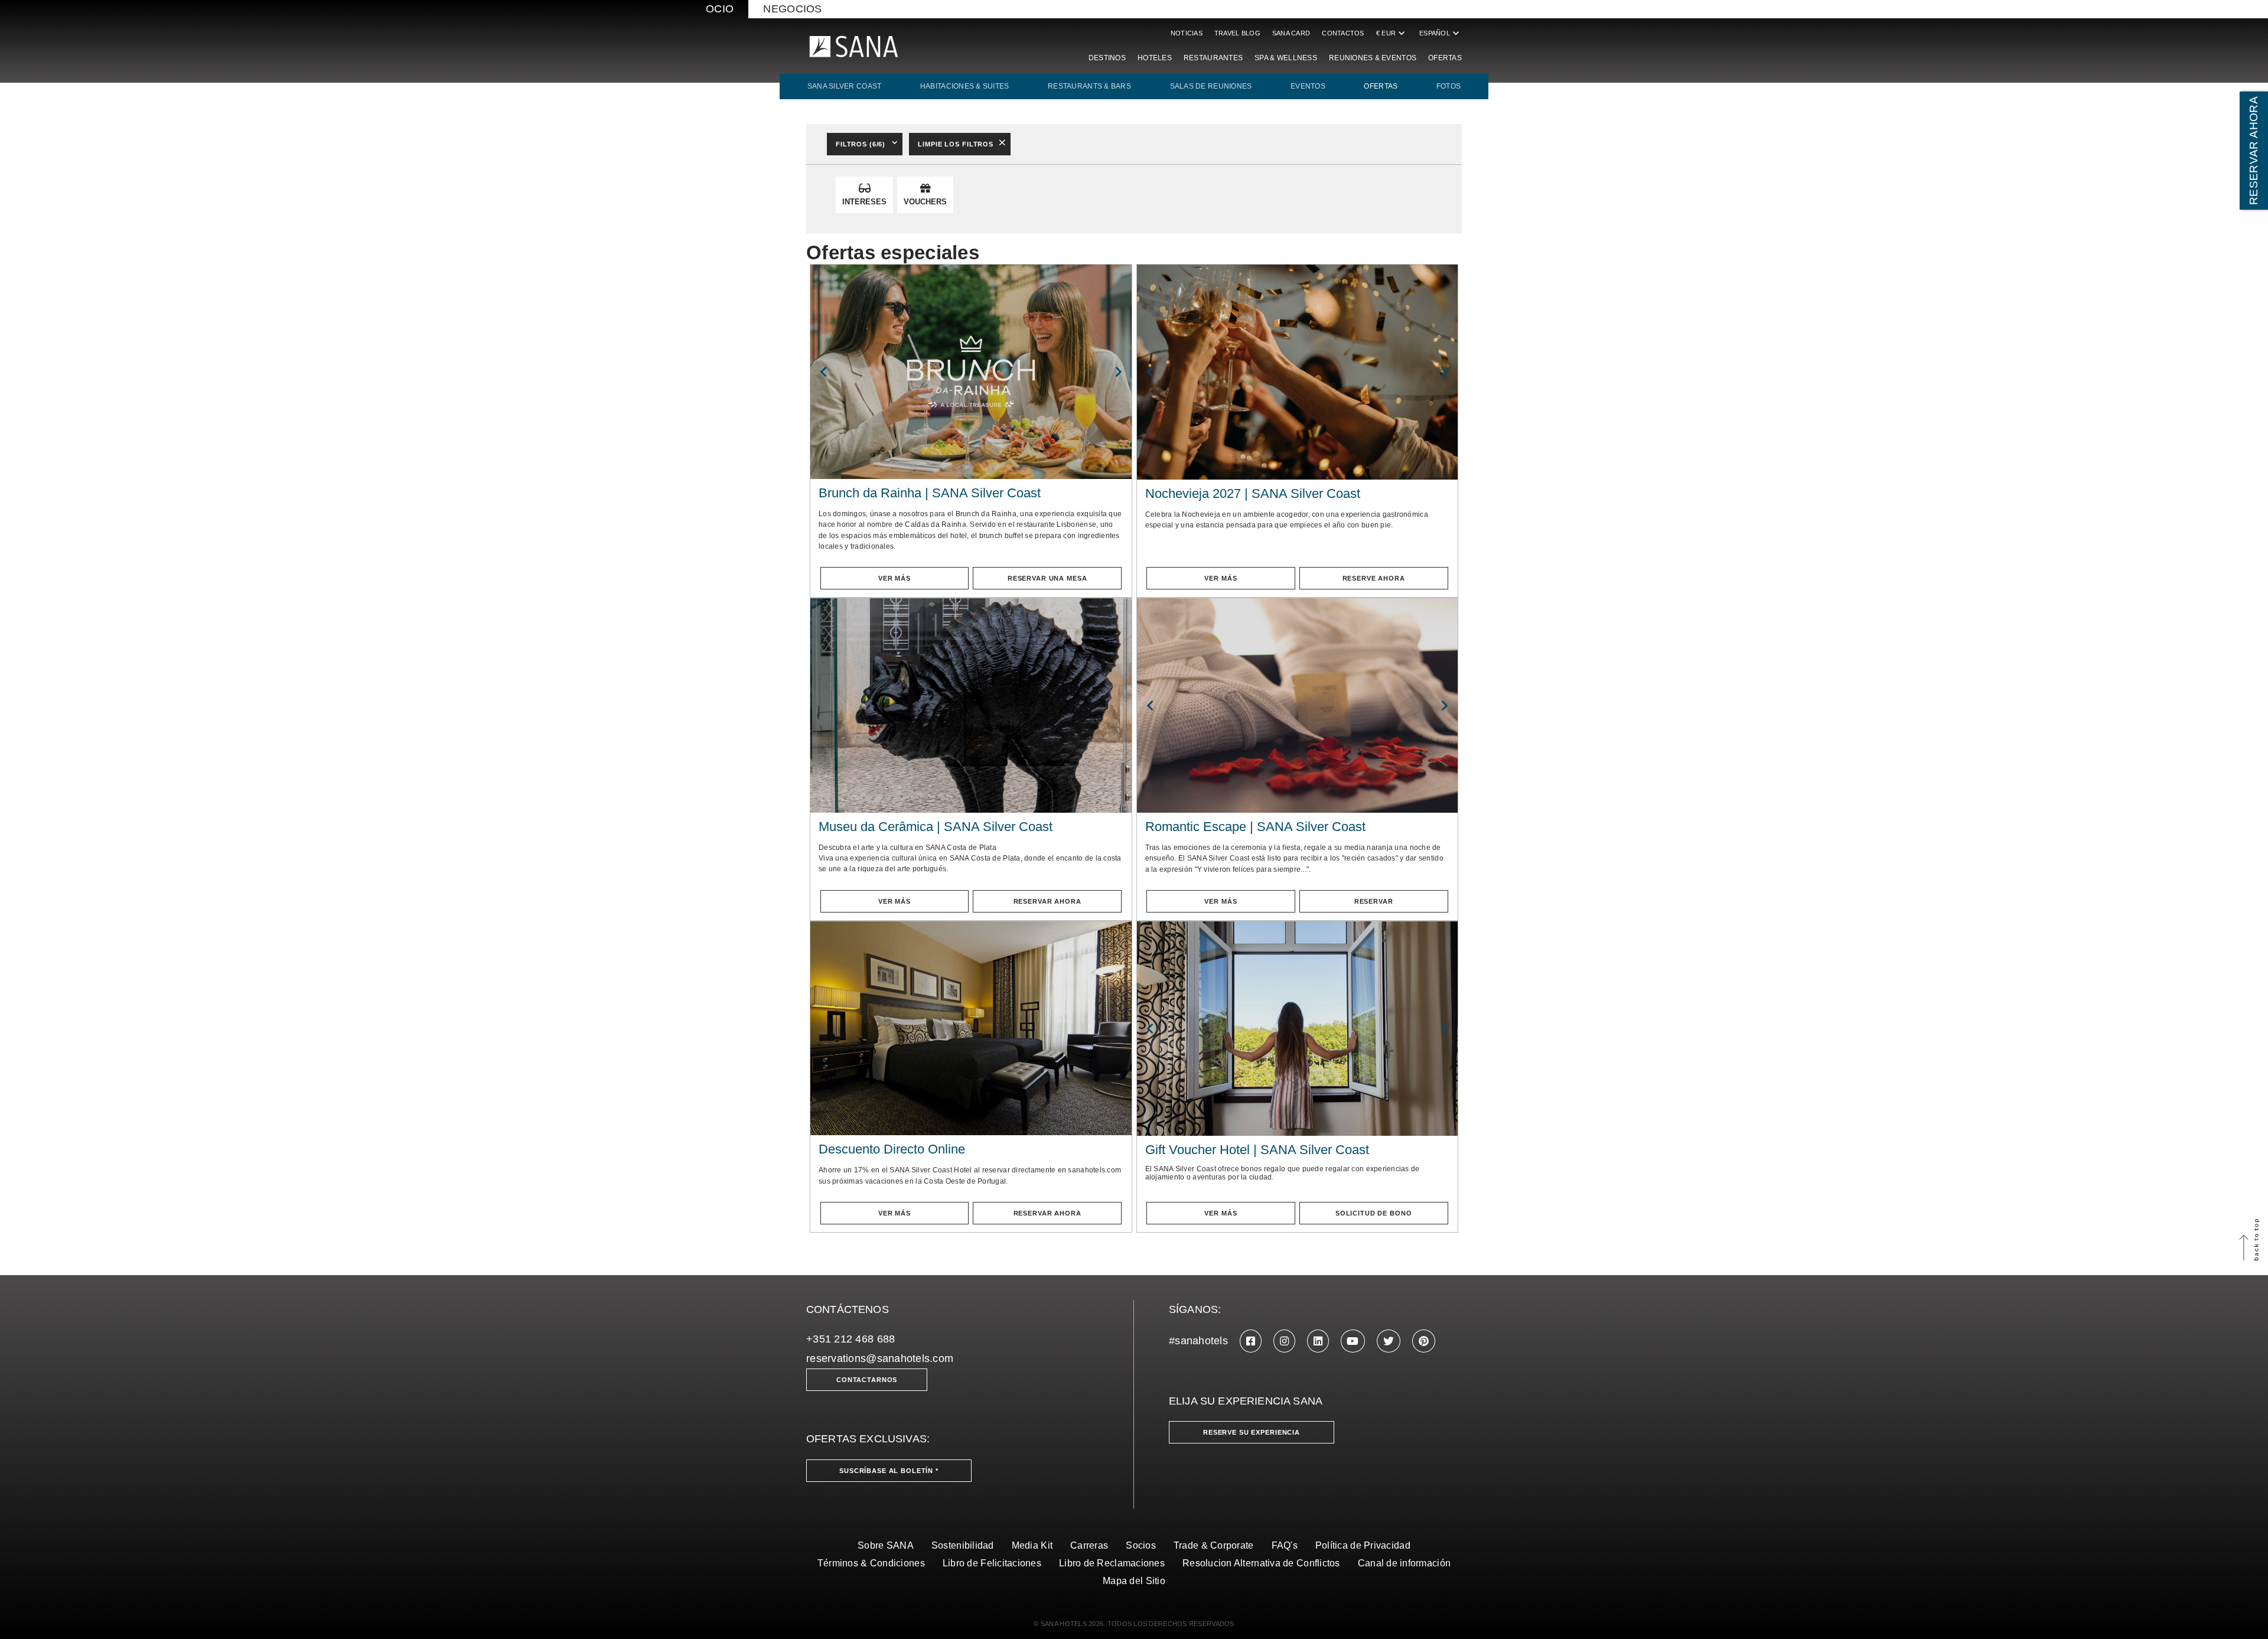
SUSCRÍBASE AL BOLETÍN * (889, 1471)
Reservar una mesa (1047, 578)
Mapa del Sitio (1134, 1581)
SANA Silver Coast (845, 86)
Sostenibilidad (963, 1545)
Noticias (1187, 33)
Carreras (1089, 1545)
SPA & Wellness (1286, 58)
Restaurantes (1213, 58)
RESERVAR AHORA (2254, 151)
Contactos (1343, 33)
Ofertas (1445, 58)
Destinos (1107, 58)
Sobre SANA (886, 1545)
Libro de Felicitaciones (992, 1563)
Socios (1141, 1545)
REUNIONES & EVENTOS (1373, 58)
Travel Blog (1237, 33)
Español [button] (1441, 33)
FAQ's (1285, 1545)
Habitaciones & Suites (965, 86)
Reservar (1374, 901)
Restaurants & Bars (1089, 86)
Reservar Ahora (1047, 901)
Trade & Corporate (1214, 1545)
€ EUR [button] (1392, 33)
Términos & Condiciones (871, 1563)
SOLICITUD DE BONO (1374, 1213)
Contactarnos (867, 1380)
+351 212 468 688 (850, 1339)
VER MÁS (895, 578)
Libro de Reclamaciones (1112, 1563)
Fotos (1449, 86)
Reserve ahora (1374, 578)
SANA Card (1291, 33)
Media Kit (1032, 1545)
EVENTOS (1308, 86)
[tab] (864, 195)
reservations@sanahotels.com (880, 1358)
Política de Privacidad (1363, 1545)
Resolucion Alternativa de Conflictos (1261, 1563)
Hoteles (1155, 58)
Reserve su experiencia (1252, 1432)
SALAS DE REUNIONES (1211, 86)
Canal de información (1404, 1563)
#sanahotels (1198, 1341)
